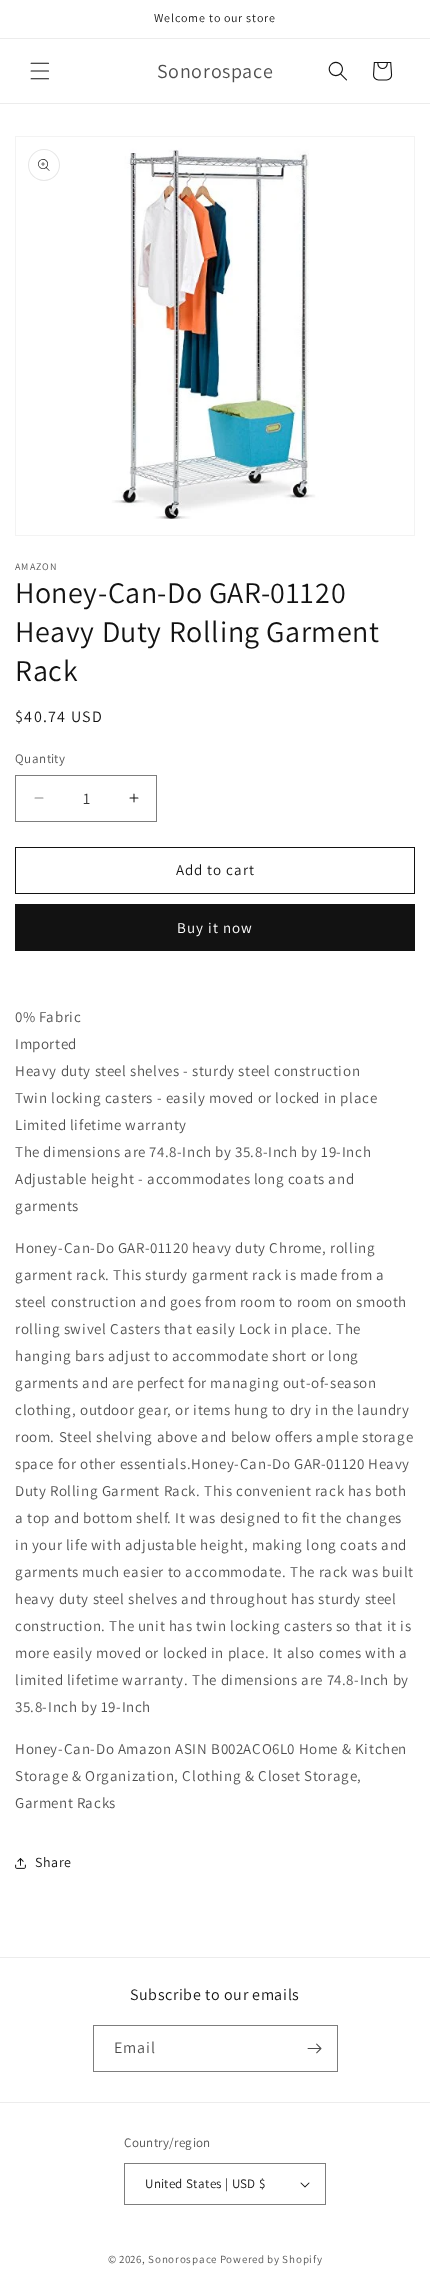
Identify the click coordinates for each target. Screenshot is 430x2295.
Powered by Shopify (271, 2259)
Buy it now (215, 927)
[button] (40, 71)
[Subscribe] (315, 2048)
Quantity (40, 758)
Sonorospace (182, 2259)
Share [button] (53, 1862)
